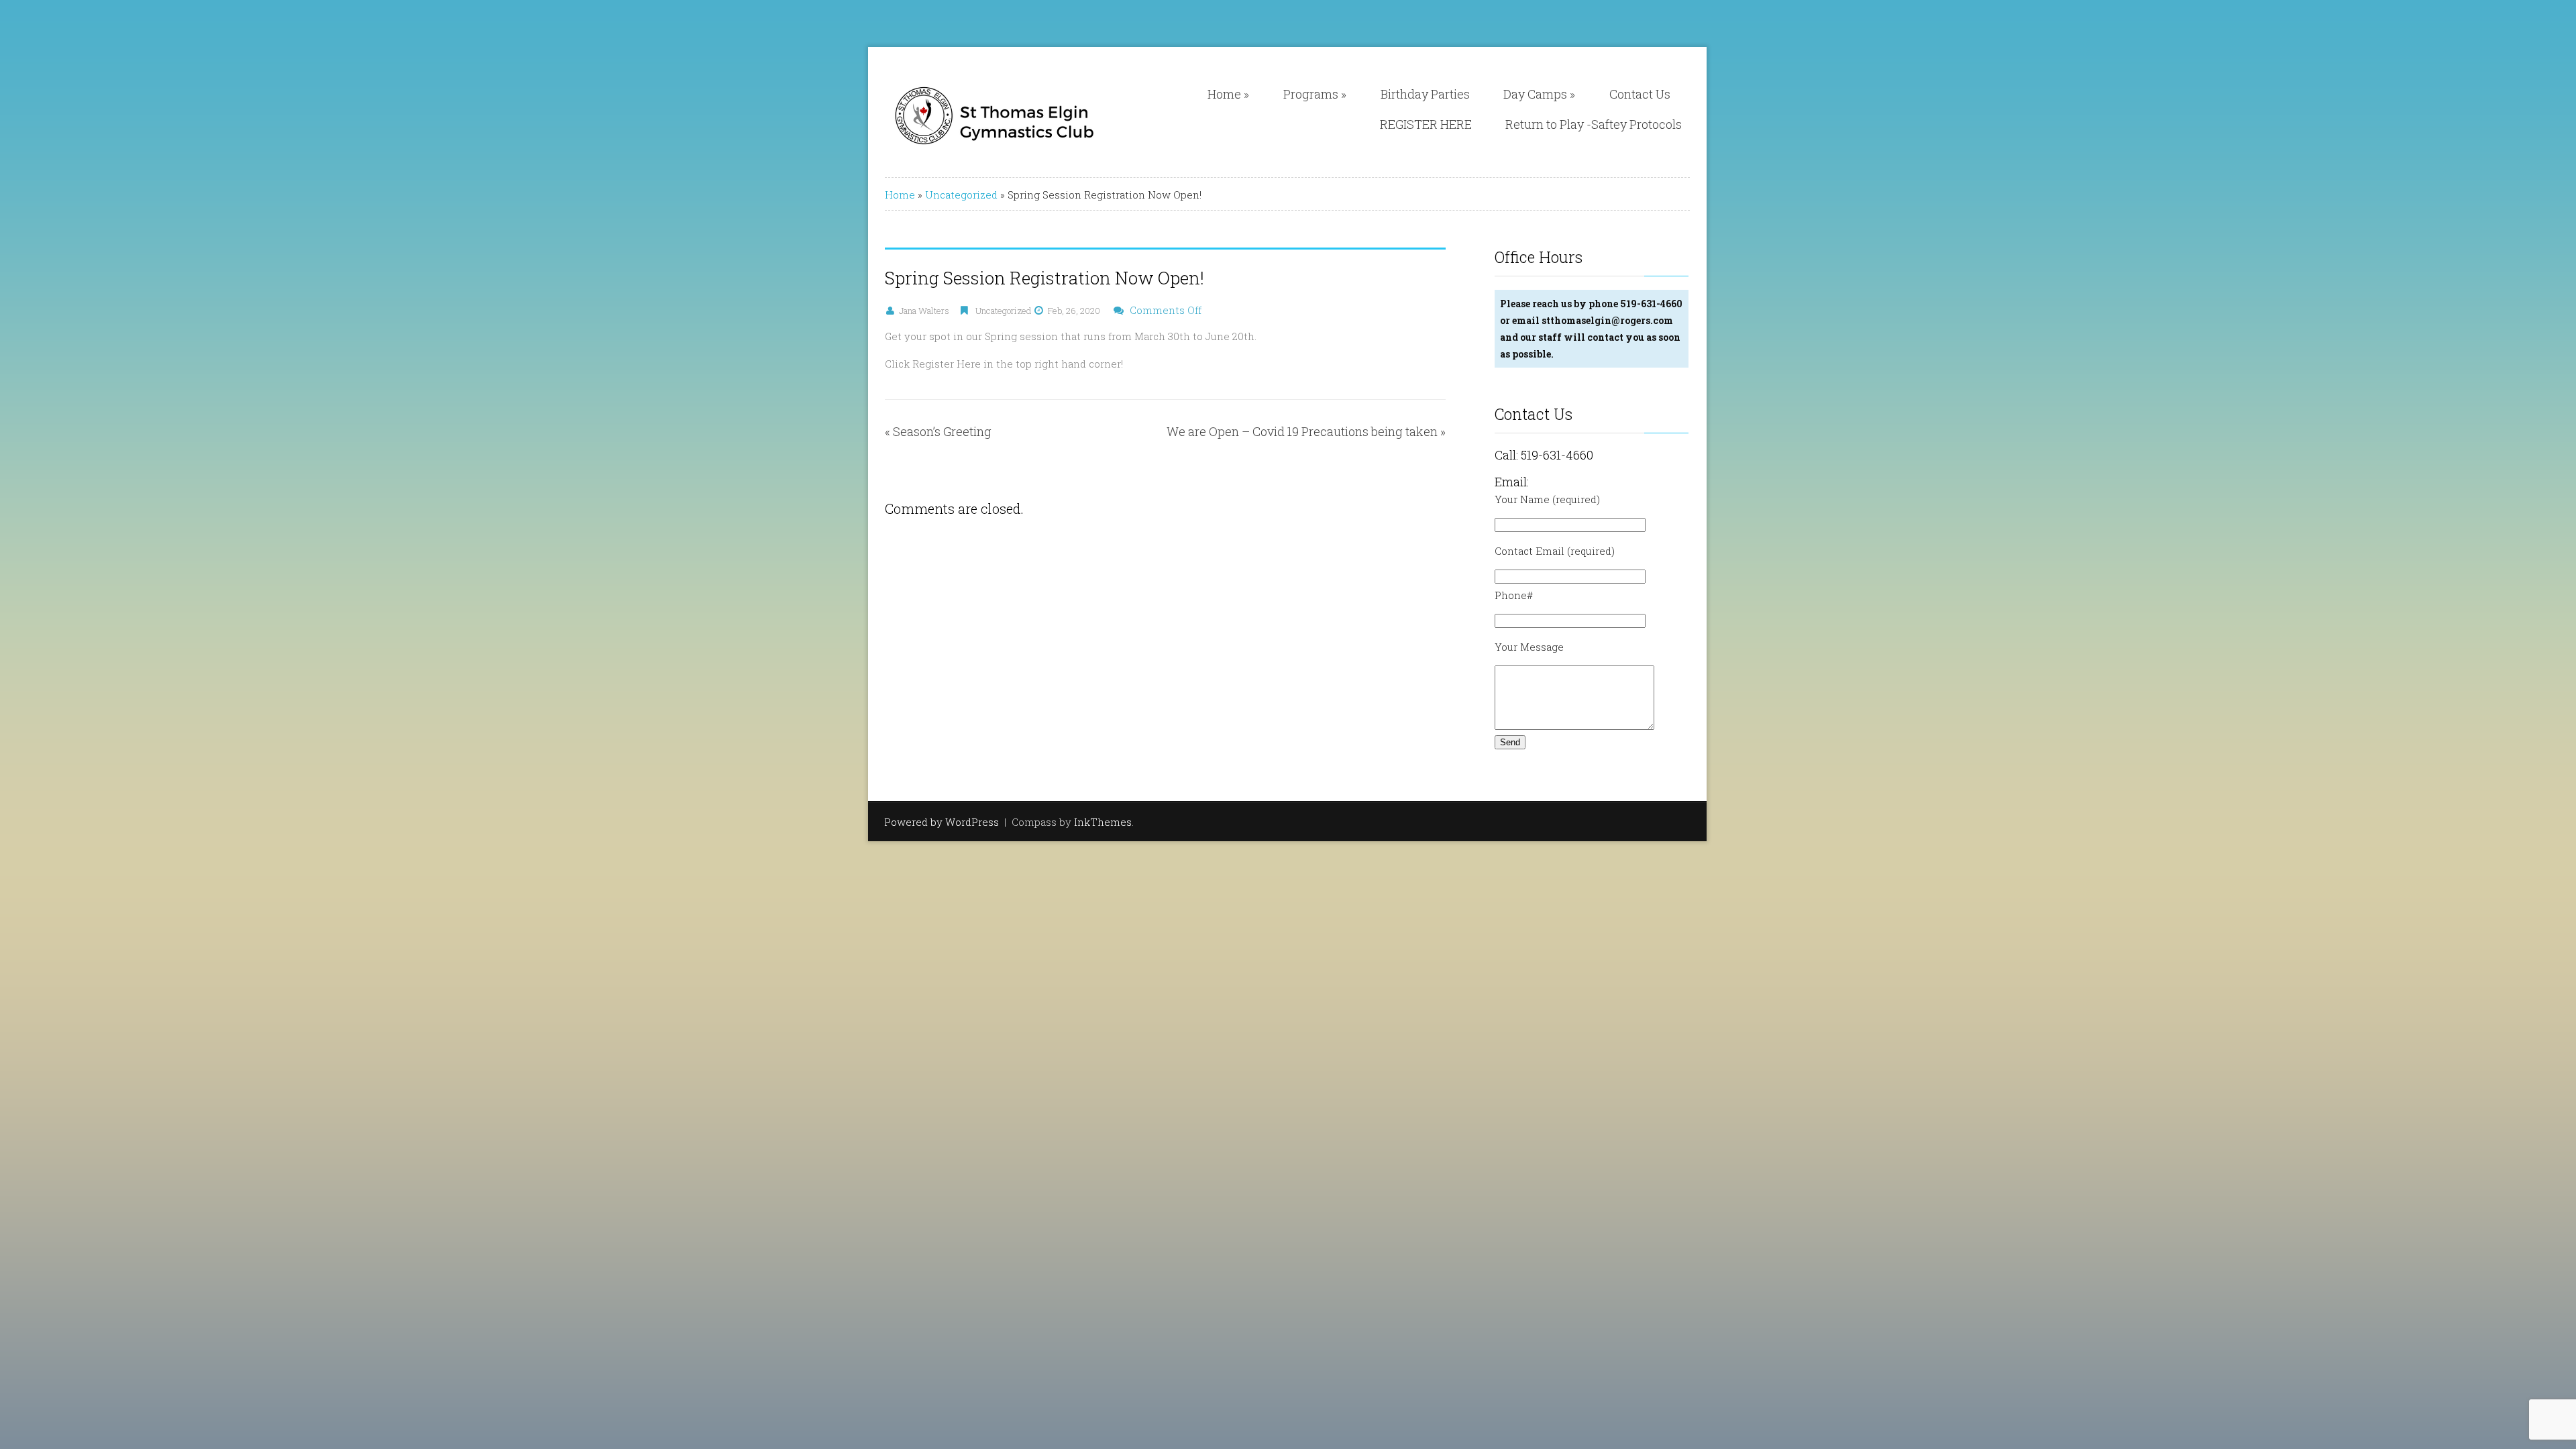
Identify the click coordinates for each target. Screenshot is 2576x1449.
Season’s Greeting (942, 431)
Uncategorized (961, 195)
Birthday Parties (1425, 94)
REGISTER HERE (1426, 124)
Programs (1315, 94)
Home (1228, 94)
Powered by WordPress (942, 822)
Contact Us (1640, 94)
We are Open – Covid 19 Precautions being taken (1302, 431)
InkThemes (1103, 822)
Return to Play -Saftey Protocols (1594, 124)
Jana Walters (924, 311)
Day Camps (1539, 94)
